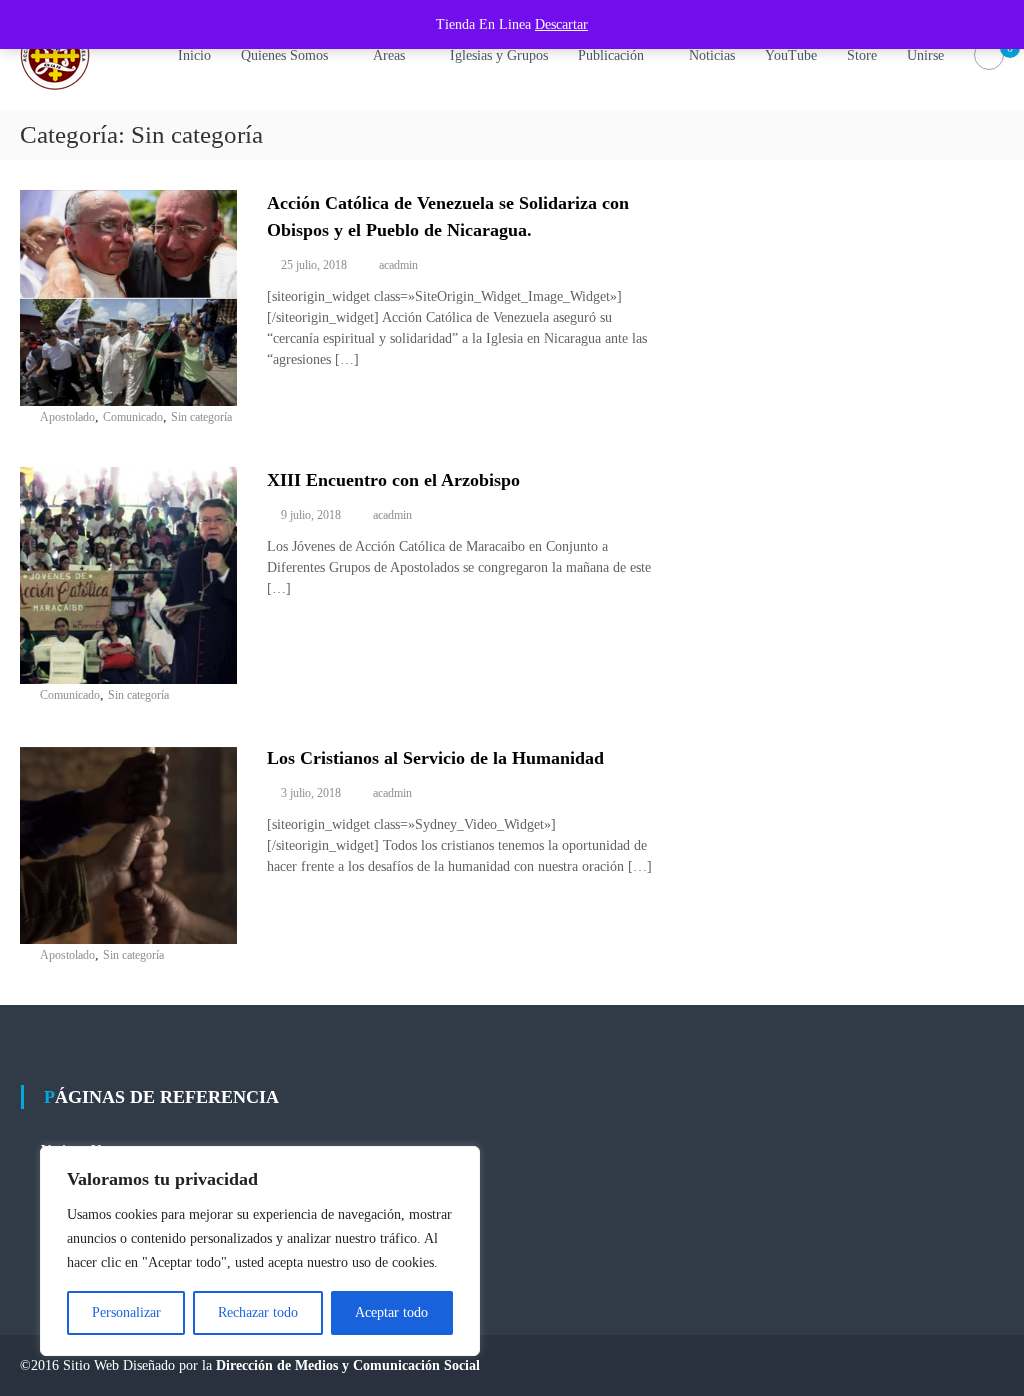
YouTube (791, 55)
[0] (988, 55)
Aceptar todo (391, 1312)
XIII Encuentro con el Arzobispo (393, 480)
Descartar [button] (561, 24)
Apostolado (67, 417)
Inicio (194, 55)
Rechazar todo (258, 1312)
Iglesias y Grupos (499, 55)
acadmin (398, 265)
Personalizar (126, 1312)
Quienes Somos (284, 55)
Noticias (712, 55)
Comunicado (133, 417)
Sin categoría (201, 417)
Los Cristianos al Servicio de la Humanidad (435, 758)
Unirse (925, 55)
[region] (260, 1251)
